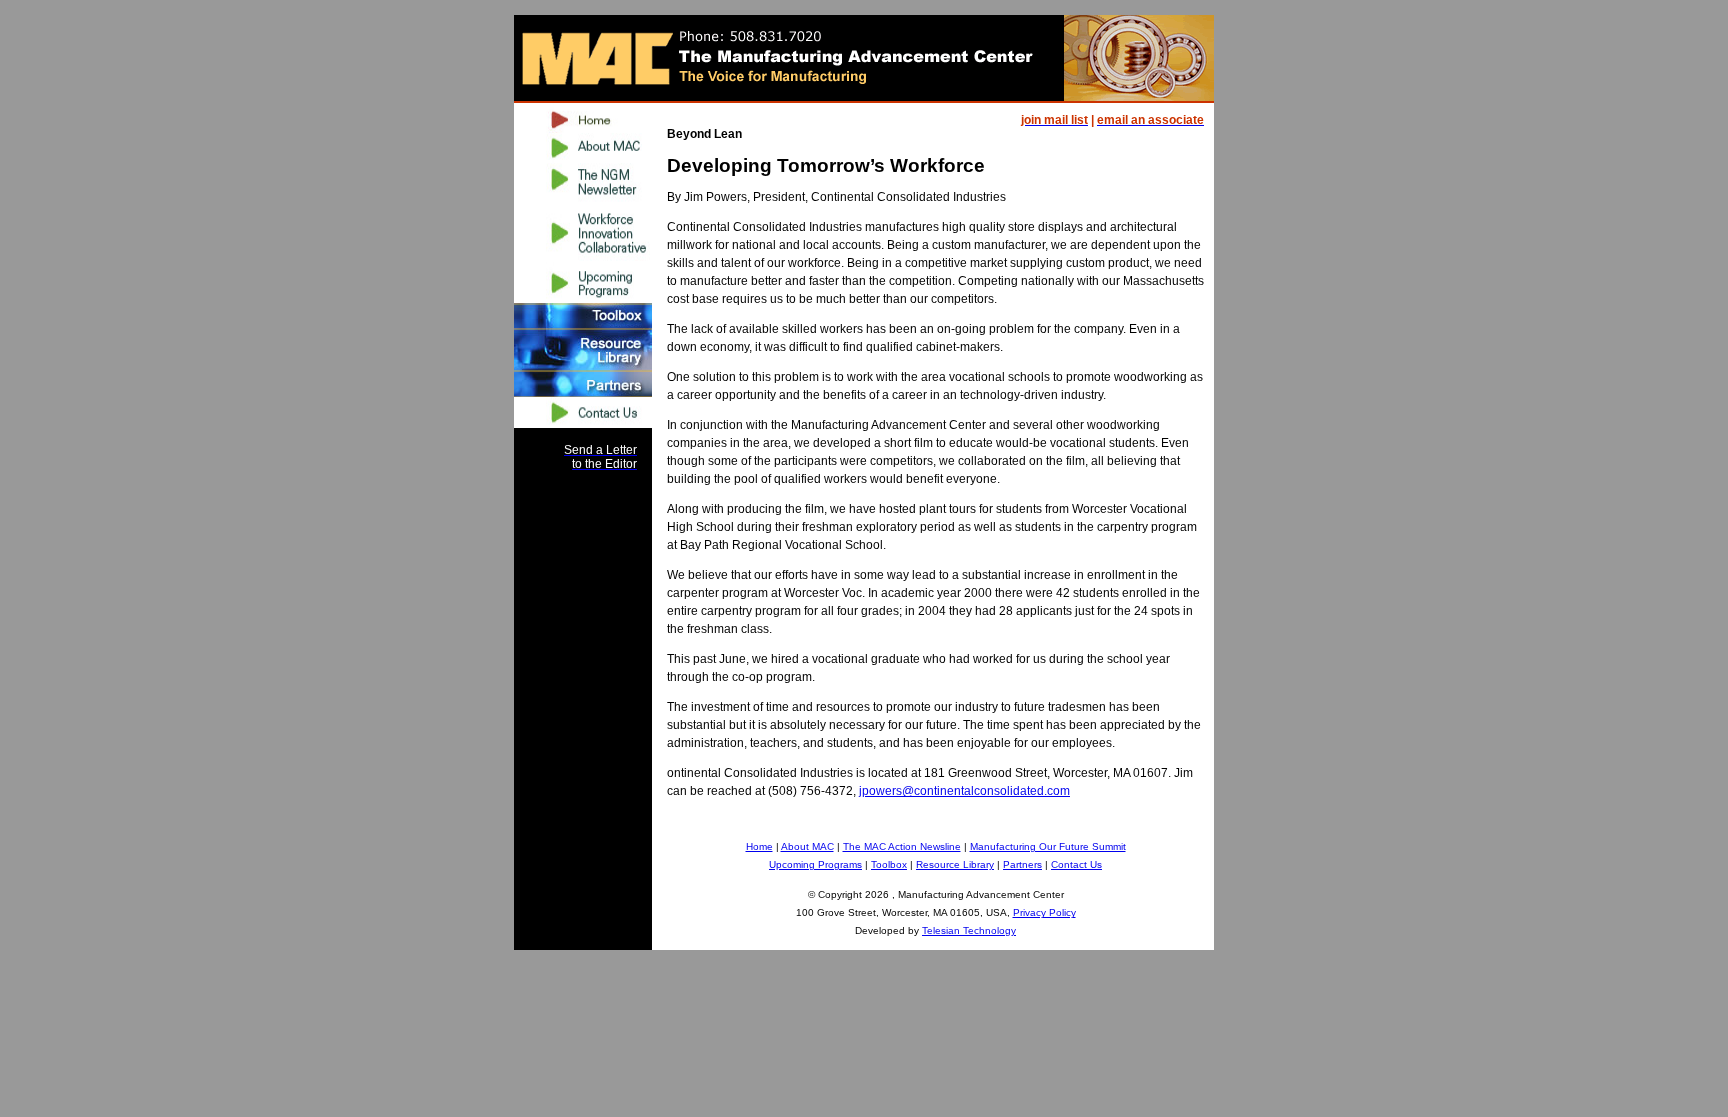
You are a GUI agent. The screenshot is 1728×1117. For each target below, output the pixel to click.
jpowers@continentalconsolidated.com (964, 791)
